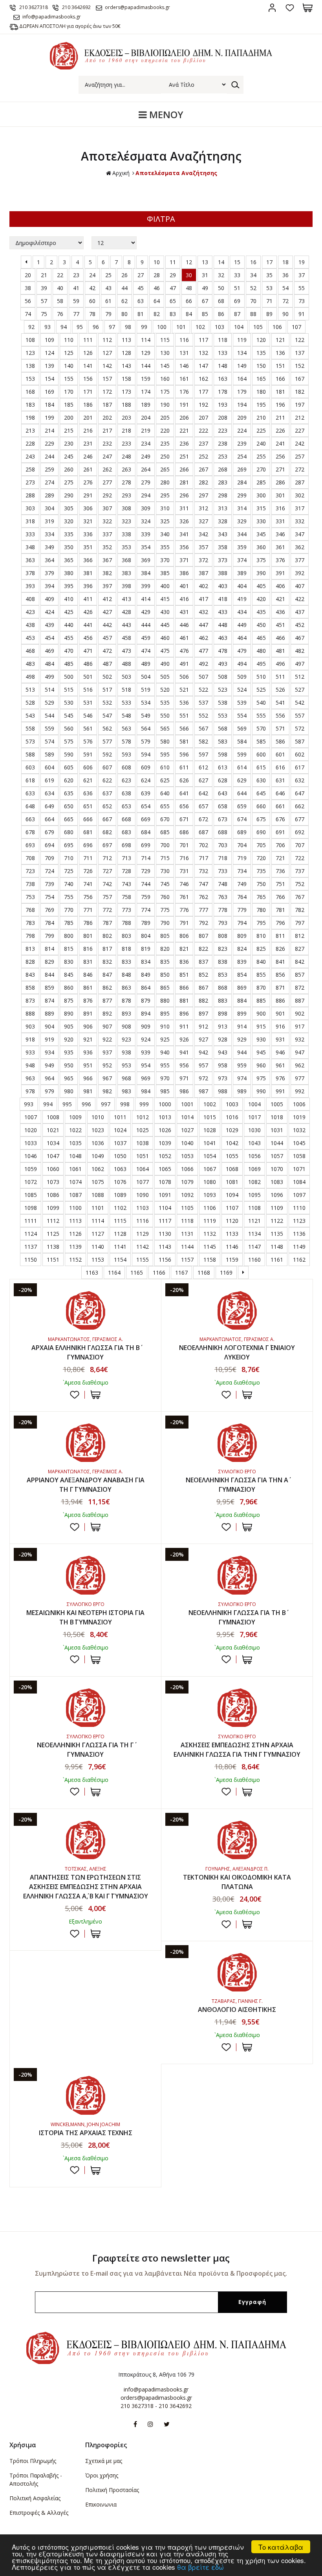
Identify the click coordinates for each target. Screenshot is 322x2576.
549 (146, 715)
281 (184, 482)
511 (280, 677)
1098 (31, 1208)
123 (30, 353)
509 (242, 677)
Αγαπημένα (290, 8)
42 (92, 288)
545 (69, 715)
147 (203, 366)
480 (261, 651)
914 (242, 1026)
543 (30, 715)
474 (146, 651)
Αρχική (121, 173)
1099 (53, 1208)
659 (242, 806)
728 (126, 871)
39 (44, 288)
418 (223, 599)
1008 (53, 1117)
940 (165, 1052)
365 (69, 560)
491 (184, 664)
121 (280, 340)
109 (49, 340)
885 (261, 1000)
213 (30, 430)
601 (280, 754)
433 (223, 612)
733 (223, 871)
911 (184, 1026)
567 (203, 728)
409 (49, 599)
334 (49, 534)
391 (280, 573)
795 (261, 923)
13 (205, 262)
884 (242, 1000)
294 (146, 495)
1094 (232, 1195)
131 (184, 353)
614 (242, 767)
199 (49, 417)
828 (30, 962)
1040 (187, 1143)
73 (302, 301)
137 (300, 353)
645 (261, 793)
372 (203, 560)
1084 (299, 1182)
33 (237, 275)
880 (165, 1000)
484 (49, 664)
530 (69, 702)
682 (107, 832)
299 (242, 495)
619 (49, 780)
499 (49, 677)
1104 (165, 1208)
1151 (53, 1260)
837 (203, 962)
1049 (98, 1156)
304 (49, 508)
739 (49, 884)
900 (261, 1013)
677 (300, 819)
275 (69, 482)
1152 (75, 1260)
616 (280, 767)
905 (69, 1026)
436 (280, 612)
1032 (299, 1130)
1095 (254, 1195)
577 (107, 741)
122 (300, 340)
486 (88, 664)
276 (88, 482)
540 (261, 702)
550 (165, 715)
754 (49, 897)
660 (261, 806)
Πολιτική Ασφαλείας (35, 2498)
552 (203, 715)
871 (280, 987)
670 (165, 819)
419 (242, 599)
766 (280, 897)
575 (69, 741)
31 (205, 275)
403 (223, 586)
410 (69, 599)
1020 (31, 1130)
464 (242, 638)
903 (30, 1026)
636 (88, 793)
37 (302, 275)
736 (280, 871)
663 (30, 819)
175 (165, 392)
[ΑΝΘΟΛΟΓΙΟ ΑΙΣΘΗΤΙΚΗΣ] (237, 1972)
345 (261, 534)
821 (184, 949)
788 (126, 923)
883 (223, 1000)
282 (203, 482)
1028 (210, 1130)
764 (242, 897)
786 (88, 923)
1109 (277, 1208)
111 (88, 340)
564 (146, 728)
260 (69, 469)
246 (88, 456)
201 (88, 417)
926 (184, 1039)
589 (49, 754)
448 (223, 625)
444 (146, 625)
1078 (165, 1182)
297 (203, 495)
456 (88, 638)
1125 (53, 1234)
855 (261, 975)
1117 (165, 1221)
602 (300, 754)
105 (258, 327)
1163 (92, 1272)
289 (49, 495)
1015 (210, 1117)
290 (69, 495)
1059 (31, 1169)
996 (86, 1104)
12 (189, 262)
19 (302, 262)
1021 (53, 1130)
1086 (53, 1195)
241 (280, 443)
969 (146, 1078)
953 (126, 1065)
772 (107, 910)
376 (280, 560)
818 (126, 949)
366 (88, 560)
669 (146, 819)
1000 (165, 1104)
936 (88, 1052)
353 (126, 547)
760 (165, 897)
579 (146, 741)
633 (30, 793)
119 (242, 340)
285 (261, 482)
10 (157, 262)
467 (300, 638)
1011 (120, 1117)
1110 (299, 1208)
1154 (120, 1260)
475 (165, 651)
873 (30, 1000)
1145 (210, 1247)
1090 (143, 1195)
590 (69, 754)
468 (30, 651)
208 (223, 417)
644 (242, 793)
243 (30, 456)
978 (30, 1091)
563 (126, 728)
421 (280, 599)
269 (242, 469)
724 (49, 871)
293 (126, 495)
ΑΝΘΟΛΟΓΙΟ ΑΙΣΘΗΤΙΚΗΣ (237, 2010)
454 (49, 638)
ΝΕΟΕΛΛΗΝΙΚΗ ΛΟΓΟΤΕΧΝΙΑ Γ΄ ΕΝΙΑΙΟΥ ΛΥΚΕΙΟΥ (237, 1352)
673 (223, 819)
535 (165, 702)
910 (165, 1026)
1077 (143, 1182)
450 (261, 625)
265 (165, 469)
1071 (299, 1169)
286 (280, 482)
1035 (75, 1143)
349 (49, 547)
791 (184, 923)
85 (205, 314)
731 (184, 871)
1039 (165, 1143)
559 (49, 728)
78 (92, 314)
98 (128, 327)
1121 (254, 1221)
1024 (120, 1130)
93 (48, 327)
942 (203, 1052)
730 (165, 871)
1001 (187, 1104)
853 (223, 975)
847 (107, 975)
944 (242, 1052)
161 (184, 379)
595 (165, 754)
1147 (254, 1247)
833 (126, 962)
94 (64, 327)
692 (300, 832)
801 (88, 936)
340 (165, 534)
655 (165, 806)
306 (88, 508)
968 (126, 1078)
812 (300, 936)
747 (203, 884)
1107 (232, 1208)
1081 (232, 1182)
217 (107, 430)
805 (165, 936)
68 (221, 301)
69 (237, 301)
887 (300, 1000)
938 (126, 1052)
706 (280, 845)
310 (165, 508)
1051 (143, 1156)
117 (203, 340)
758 (126, 897)
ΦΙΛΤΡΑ (161, 219)
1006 (299, 1104)
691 (280, 832)
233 (126, 443)
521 (184, 690)
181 (280, 392)
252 (203, 456)
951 (88, 1065)
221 (184, 430)
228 (30, 443)
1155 (143, 1260)
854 (242, 975)
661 (280, 806)
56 (28, 301)
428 (126, 612)
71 (269, 301)
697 (107, 845)
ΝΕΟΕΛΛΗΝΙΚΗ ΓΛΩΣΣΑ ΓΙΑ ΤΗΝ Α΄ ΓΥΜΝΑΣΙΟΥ (237, 1485)
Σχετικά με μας (104, 2461)
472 (107, 651)
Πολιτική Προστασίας (112, 2490)
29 (173, 275)
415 (165, 599)
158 (126, 379)
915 (261, 1026)
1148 (277, 1247)
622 (107, 780)
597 (203, 754)
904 (49, 1026)
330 (261, 521)
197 (300, 405)
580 (165, 741)
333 (30, 534)
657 (203, 806)
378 (30, 573)
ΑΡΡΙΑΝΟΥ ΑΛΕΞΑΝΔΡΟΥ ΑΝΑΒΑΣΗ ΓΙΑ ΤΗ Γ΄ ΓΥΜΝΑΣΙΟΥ (86, 1485)
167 (300, 379)
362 (300, 547)
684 (146, 832)
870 (261, 987)
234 (146, 443)
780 (261, 910)
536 (184, 702)
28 (157, 275)
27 (141, 275)
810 (261, 936)
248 (126, 456)
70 (253, 301)
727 (107, 871)
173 (126, 392)
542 (300, 702)
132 (203, 353)
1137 (31, 1247)
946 (280, 1052)
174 (146, 392)
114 (146, 340)
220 (165, 430)
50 (221, 288)
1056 (254, 1156)
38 (28, 288)
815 (69, 949)
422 (300, 599)
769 (49, 910)
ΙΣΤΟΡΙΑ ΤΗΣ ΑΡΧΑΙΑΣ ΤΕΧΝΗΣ (86, 2133)
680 (69, 832)
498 (30, 677)
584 (242, 741)
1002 (210, 1104)
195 (261, 405)
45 (141, 288)
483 (30, 664)
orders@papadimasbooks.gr (137, 7)
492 (203, 664)
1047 (53, 1156)
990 (261, 1091)
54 (285, 288)
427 (107, 612)
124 (49, 353)
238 (223, 443)
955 (165, 1065)
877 (107, 1000)
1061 (75, 1169)
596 (184, 754)
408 (30, 599)
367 (107, 560)
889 (49, 1013)
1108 (254, 1208)
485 (69, 664)
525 (261, 690)
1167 (181, 1272)
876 (88, 1000)
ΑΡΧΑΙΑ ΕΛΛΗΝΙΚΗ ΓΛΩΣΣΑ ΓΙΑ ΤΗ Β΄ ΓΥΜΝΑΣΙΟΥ (86, 1352)
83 (173, 314)
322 (107, 521)
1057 (277, 1156)
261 (88, 469)
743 (126, 884)
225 (261, 430)
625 (165, 780)
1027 (187, 1130)
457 (107, 638)
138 (30, 366)
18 (285, 262)
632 (300, 780)
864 (146, 987)
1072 (31, 1182)
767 (300, 897)
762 (203, 897)
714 (146, 858)
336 (88, 534)
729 (146, 871)
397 (107, 586)
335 (69, 534)
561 (88, 728)
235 (165, 443)
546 (88, 715)
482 (300, 651)
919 (49, 1039)
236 (184, 443)
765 (261, 897)
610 (165, 767)
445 (165, 625)
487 (107, 664)
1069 (254, 1169)
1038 (143, 1143)
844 (49, 975)
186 (88, 405)
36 (285, 275)
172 (107, 392)
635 (69, 793)
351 (88, 547)
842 (300, 962)
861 (88, 987)
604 (49, 767)
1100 (75, 1208)
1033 (31, 1143)
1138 (53, 1247)
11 (173, 262)
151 (280, 366)
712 (107, 858)
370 (165, 560)
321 (88, 521)
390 (261, 573)
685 (165, 832)
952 (107, 1065)
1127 (98, 1234)
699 (146, 845)
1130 (165, 1234)
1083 (277, 1182)
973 (223, 1078)
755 (69, 897)
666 (88, 819)
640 (165, 793)
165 (261, 379)
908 (126, 1026)
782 (300, 910)
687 (203, 832)
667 (107, 819)
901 (280, 1013)
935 (69, 1052)
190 (165, 405)
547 (107, 715)
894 (146, 1013)
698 (126, 845)
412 (107, 599)
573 (30, 741)
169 (49, 392)
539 (242, 702)
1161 (277, 1260)
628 (223, 780)
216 (88, 430)
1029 (232, 1130)
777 (203, 910)
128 (126, 353)
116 (184, 340)
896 (184, 1013)
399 (146, 586)
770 (69, 910)
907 (107, 1026)
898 (223, 1013)
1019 (299, 1117)
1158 (210, 1260)
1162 (299, 1260)
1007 (31, 1117)
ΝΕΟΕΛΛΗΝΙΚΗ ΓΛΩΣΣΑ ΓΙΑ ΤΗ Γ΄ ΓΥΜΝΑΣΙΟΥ (85, 1750)
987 (203, 1091)
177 (203, 392)
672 (203, 819)
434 (242, 612)
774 (146, 910)
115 (165, 340)
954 (146, 1065)
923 (126, 1039)
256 (280, 456)
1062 (98, 1169)
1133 (232, 1234)
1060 (53, 1169)
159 (146, 379)
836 (184, 962)
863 (126, 987)
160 (165, 379)
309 (146, 508)
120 (261, 340)
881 (184, 1000)
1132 (210, 1234)
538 (223, 702)
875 (69, 1000)
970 (165, 1078)
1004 (254, 1104)
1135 (277, 1234)
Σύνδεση (272, 8)
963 (30, 1078)
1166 (159, 1272)
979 (49, 1091)
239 (242, 443)
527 (300, 690)
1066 (187, 1169)
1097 (299, 1195)
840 (261, 962)
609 (146, 767)
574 (49, 741)
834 (146, 962)
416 (184, 599)
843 (30, 975)
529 (49, 702)
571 (280, 728)
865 (165, 987)
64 (157, 301)
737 (300, 871)
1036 (98, 1143)
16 (253, 262)
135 (261, 353)
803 (126, 936)
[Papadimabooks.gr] (161, 67)
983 (126, 1091)
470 (69, 651)
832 (107, 962)
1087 (75, 1195)
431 (184, 612)
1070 (277, 1169)
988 (223, 1091)
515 (69, 690)
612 (203, 767)
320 (69, 521)
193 (223, 405)
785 (69, 923)
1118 (187, 1221)
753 (30, 897)
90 (285, 314)
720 (261, 858)
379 (49, 573)
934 (49, 1052)
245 (69, 456)
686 (184, 832)
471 (88, 651)
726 (88, 871)
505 (165, 677)
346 (280, 534)
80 (124, 314)
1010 (98, 1117)
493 (223, 664)
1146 (232, 1247)
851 (184, 975)
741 (88, 884)
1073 (53, 1182)
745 (165, 884)
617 (300, 767)
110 (69, 340)
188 (126, 405)
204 (146, 417)
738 (30, 884)
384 (146, 573)
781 (280, 910)
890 (69, 1013)
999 (144, 1104)
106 (277, 327)
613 (223, 767)
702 (203, 845)
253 (223, 456)
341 (184, 534)
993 (29, 1104)
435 (261, 612)
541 (280, 702)
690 (261, 832)
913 (223, 1026)
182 (300, 392)
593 (126, 754)
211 (280, 417)
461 (184, 638)
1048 (75, 1156)
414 (146, 599)
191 (184, 405)
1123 (299, 1221)
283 (223, 482)
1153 (98, 1260)
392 (300, 573)
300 (261, 495)
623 (126, 780)
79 (108, 314)
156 (88, 379)
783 (30, 923)
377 (300, 560)
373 (223, 560)
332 (300, 521)
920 (69, 1039)
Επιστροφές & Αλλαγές (39, 2513)
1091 (165, 1195)
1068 (232, 1169)
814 (49, 949)
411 (88, 599)
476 (184, 651)
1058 (299, 1156)
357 (203, 547)
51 (237, 288)
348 (30, 547)
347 (300, 534)
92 (31, 327)
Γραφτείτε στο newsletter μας (161, 2258)
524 (242, 690)
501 (88, 677)
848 (126, 975)
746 (184, 884)
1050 (120, 1156)
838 (223, 962)
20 (28, 275)
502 (107, 677)
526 (280, 690)
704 (242, 845)
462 (203, 638)
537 (203, 702)
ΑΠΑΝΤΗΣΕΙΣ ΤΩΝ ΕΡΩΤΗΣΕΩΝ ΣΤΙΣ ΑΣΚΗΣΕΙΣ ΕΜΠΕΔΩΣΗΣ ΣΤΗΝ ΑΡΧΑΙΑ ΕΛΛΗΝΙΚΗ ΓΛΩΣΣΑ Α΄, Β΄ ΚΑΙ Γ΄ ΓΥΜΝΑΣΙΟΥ (86, 1887)
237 (203, 443)
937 (107, 1052)
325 (165, 521)
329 (242, 521)
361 (280, 547)
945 (261, 1052)
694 (49, 845)
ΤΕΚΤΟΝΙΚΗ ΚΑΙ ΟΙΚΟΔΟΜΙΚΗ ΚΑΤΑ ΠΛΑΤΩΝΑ (237, 1882)
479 (242, 651)
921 (88, 1039)
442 (107, 625)
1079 (187, 1182)
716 (184, 858)
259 (49, 469)
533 (126, 702)
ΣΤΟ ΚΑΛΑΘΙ (96, 1395)
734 (242, 871)
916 (280, 1026)
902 (300, 1013)
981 (88, 1091)
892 (107, 1013)
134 (242, 353)
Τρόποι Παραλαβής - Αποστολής (36, 2479)
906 (88, 1026)
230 (69, 443)
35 (269, 275)
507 (203, 677)
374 (242, 560)
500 (69, 677)
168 (30, 392)
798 (30, 936)
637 (107, 793)
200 (69, 417)
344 (242, 534)
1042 (232, 1143)
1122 (277, 1221)
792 (203, 923)
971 (184, 1078)
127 (107, 353)
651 (88, 806)
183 (30, 405)
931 (280, 1039)
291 (88, 495)
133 (223, 353)
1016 (232, 1117)
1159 (232, 1260)
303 (30, 508)
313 (223, 508)
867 (203, 987)
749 (242, 884)
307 (107, 508)
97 (112, 327)
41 (76, 288)
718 (223, 858)
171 (88, 392)
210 (261, 417)
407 (300, 586)
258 (30, 469)
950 (69, 1065)
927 (203, 1039)
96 (96, 327)
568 (223, 728)
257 (300, 456)
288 (30, 495)
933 (30, 1052)
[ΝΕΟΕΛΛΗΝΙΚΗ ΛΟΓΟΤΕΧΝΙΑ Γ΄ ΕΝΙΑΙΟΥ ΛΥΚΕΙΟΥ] (237, 1310)
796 (280, 923)
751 (280, 884)
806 (184, 936)
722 (300, 858)
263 (126, 469)
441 (88, 625)
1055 (232, 1156)
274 (49, 482)
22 (60, 275)
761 (184, 897)
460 (165, 638)
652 (107, 806)
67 (205, 301)
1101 (98, 1208)
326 (184, 521)
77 (76, 314)
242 (300, 443)
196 (280, 405)
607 (107, 767)
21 (44, 275)
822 (203, 949)
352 (107, 547)
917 (300, 1026)
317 (300, 508)
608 (126, 767)
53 (269, 288)
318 (30, 521)
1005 (277, 1104)
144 (146, 366)
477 (203, 651)
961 (280, 1065)
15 (237, 262)
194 (242, 405)
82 (157, 314)
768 (30, 910)
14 (221, 262)
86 (221, 314)
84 (189, 314)
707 (300, 845)
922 (107, 1039)
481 (280, 651)
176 (184, 392)
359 (242, 547)
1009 (75, 1117)
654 (146, 806)
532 (107, 702)
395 (69, 586)
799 (49, 936)
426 (88, 612)
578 (126, 741)
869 (242, 987)
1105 (187, 1208)
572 (300, 728)
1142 (143, 1247)
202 (107, 417)
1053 (187, 1156)
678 (30, 832)
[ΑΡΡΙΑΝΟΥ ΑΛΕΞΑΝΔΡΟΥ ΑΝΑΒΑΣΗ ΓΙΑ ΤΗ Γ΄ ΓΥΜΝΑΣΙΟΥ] (85, 1443)
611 (184, 767)
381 (88, 573)
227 (300, 430)
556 (280, 715)
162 (203, 379)
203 (126, 417)
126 (88, 353)
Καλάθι (308, 8)
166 (280, 379)
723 (30, 871)
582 (203, 741)
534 (146, 702)
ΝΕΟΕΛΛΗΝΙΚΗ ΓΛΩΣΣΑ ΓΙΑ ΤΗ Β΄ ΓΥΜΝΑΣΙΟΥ (237, 1617)
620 (69, 780)
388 (223, 573)
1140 (98, 1247)
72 (285, 301)
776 (184, 910)
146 (184, 366)
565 (165, 728)
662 (300, 806)
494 (242, 664)
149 (242, 366)
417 (203, 599)
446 (184, 625)
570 (261, 728)
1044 (277, 1143)
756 (88, 897)
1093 (210, 1195)
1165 (137, 1272)
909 (146, 1026)
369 (146, 560)
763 (223, 897)
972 (203, 1078)
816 (88, 949)
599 (242, 754)
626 (184, 780)
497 (300, 664)
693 (30, 845)
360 (261, 547)
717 (203, 858)
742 (107, 884)
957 (203, 1065)
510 (261, 677)
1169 (226, 1272)
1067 (210, 1169)
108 (30, 340)
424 (49, 612)
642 (203, 793)
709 (49, 858)
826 (280, 949)
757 (107, 897)
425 (69, 612)
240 (261, 443)
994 (48, 1104)
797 (300, 923)
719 (242, 858)
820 (165, 949)
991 (280, 1091)
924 (146, 1039)
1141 (120, 1247)
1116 (143, 1221)
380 (69, 573)
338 (126, 534)
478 (223, 651)
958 (223, 1065)
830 (69, 962)
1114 (98, 1221)
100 (162, 327)
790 (165, 923)
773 (126, 910)
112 (107, 340)
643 (223, 793)
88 (253, 314)
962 (300, 1065)
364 (49, 560)
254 (242, 456)
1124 (31, 1234)
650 (69, 806)
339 (146, 534)
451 (280, 625)
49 (205, 288)
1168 (204, 1272)
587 (300, 741)
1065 (165, 1169)
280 (165, 482)
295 (165, 495)
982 (107, 1091)
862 (107, 987)
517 (107, 690)
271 (280, 469)
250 (165, 456)
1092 (187, 1195)
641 (184, 793)
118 (223, 340)
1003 (232, 1104)
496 (280, 664)
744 (146, 884)
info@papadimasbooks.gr (52, 17)
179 (242, 392)
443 (126, 625)
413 (126, 599)
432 (203, 612)
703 (223, 845)
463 (223, 638)
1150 (31, 1260)
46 (157, 288)
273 (30, 482)
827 (300, 949)
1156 (165, 1260)
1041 (210, 1143)
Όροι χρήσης (102, 2475)
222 (203, 430)
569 (242, 728)
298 (223, 495)
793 (223, 923)
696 (88, 845)
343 (223, 534)
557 (300, 715)
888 (30, 1013)
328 (223, 521)
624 (146, 780)
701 (184, 845)
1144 (187, 1247)
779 (242, 910)
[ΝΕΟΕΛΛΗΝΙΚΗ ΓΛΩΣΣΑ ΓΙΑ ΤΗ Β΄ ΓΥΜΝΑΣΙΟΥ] (237, 1575)
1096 (277, 1195)
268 (223, 469)
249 (146, 456)
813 (30, 949)
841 (280, 962)
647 (300, 793)
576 (88, 741)
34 (253, 275)
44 (124, 288)
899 (242, 1013)
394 (49, 586)
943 (223, 1052)
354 (146, 547)
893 (126, 1013)
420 (261, 599)
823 (223, 949)
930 (261, 1039)
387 (203, 573)
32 (221, 275)
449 (242, 625)
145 (165, 366)
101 (181, 327)
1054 (210, 1156)
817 (107, 949)
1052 (165, 1156)
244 (49, 456)
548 (126, 715)
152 (300, 366)
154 (49, 379)
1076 (120, 1182)
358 (223, 547)
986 (184, 1091)
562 (107, 728)
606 (88, 767)
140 (69, 366)
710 (69, 858)
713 (126, 858)
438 (30, 625)
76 (60, 314)
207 (203, 417)
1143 (165, 1247)
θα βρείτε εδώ (200, 2567)
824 (242, 949)
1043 (254, 1143)
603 (30, 767)
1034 (53, 1143)
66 (189, 301)
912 (203, 1026)
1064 (143, 1169)
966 (88, 1078)
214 (49, 430)
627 (203, 780)
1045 (299, 1143)
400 (165, 586)
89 (269, 314)
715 (165, 858)
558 (30, 728)
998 (125, 1104)
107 (296, 327)
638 (126, 793)
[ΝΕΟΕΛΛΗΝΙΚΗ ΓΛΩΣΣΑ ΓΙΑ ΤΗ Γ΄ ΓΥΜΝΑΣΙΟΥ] (85, 1708)
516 (88, 690)
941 (184, 1052)
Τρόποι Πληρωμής (33, 2461)
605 (69, 767)
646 (280, 793)
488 (126, 664)
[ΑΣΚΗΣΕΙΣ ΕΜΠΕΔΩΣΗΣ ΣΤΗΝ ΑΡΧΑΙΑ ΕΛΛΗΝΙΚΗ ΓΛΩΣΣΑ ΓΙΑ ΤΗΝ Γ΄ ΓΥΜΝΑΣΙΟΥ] (237, 1708)
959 (242, 1065)
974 (242, 1078)
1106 (210, 1208)
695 (69, 845)
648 (30, 806)
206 (184, 417)
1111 (31, 1221)
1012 (143, 1117)
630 (261, 780)
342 (203, 534)
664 (49, 819)
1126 (75, 1234)
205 (165, 417)
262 (107, 469)
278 (126, 482)
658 (223, 806)
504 (146, 677)
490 (165, 664)
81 (141, 314)
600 (261, 754)
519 (146, 690)
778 (223, 910)
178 (223, 392)
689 (242, 832)
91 (302, 314)
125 (69, 353)
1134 (254, 1234)
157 (107, 379)
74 (28, 314)
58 (60, 301)
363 (30, 560)
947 (300, 1052)
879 (146, 1000)
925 (165, 1039)
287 (300, 482)
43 (108, 288)
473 (126, 651)
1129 (143, 1234)
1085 (31, 1195)
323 (126, 521)
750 (261, 884)
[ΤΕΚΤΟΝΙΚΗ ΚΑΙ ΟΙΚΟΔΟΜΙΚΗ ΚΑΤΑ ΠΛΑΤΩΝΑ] (237, 1840)
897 (203, 1013)
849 (146, 975)
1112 (53, 1221)
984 (146, 1091)
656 (184, 806)
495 (261, 664)
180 (261, 392)
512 (300, 677)
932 (300, 1039)
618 (30, 780)
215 (69, 430)
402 (203, 586)
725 (69, 871)
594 (146, 754)
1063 (120, 1169)
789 (146, 923)
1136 (299, 1234)
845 (69, 975)
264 (146, 469)
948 (30, 1065)
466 (280, 638)
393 (30, 586)
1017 (254, 1117)
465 (261, 638)
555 (261, 715)
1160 (254, 1260)
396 (88, 586)
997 (106, 1104)
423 (30, 612)
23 (76, 275)
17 (269, 262)
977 (300, 1078)
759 (146, 897)
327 (203, 521)
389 (242, 573)
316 (280, 508)
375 (261, 560)
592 (107, 754)
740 (69, 884)
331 (280, 521)
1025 (143, 1130)
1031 (277, 1130)
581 (184, 741)
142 (107, 366)
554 (242, 715)
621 (88, 780)
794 (242, 923)
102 (200, 327)
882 (203, 1000)
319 (49, 521)
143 (126, 366)
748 (223, 884)
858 (30, 987)
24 (92, 275)
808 (223, 936)
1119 (210, 1221)
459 (146, 638)
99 (144, 327)
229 (49, 443)
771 (88, 910)
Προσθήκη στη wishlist (75, 1395)
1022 (75, 1130)
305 (69, 508)
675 (261, 819)
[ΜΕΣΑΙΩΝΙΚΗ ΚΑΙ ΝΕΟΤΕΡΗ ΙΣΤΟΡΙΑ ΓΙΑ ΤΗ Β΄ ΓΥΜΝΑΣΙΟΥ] (85, 1575)
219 (146, 430)
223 (223, 430)
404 (242, 586)
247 (107, 456)
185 (69, 405)
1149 (299, 1247)
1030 (254, 1130)
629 (242, 780)
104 (239, 327)
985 (165, 1091)
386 (184, 573)
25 (108, 275)
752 (300, 884)
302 (300, 495)
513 (30, 690)
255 (261, 456)
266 (184, 469)
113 (126, 340)
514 (49, 690)
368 (126, 560)
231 (88, 443)
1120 (232, 1221)
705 (261, 845)
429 (146, 612)
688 (223, 832)
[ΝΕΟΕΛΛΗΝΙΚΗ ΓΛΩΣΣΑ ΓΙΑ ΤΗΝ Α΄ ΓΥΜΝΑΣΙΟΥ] (237, 1443)
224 (242, 430)
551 (184, 715)
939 (146, 1052)
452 (300, 625)
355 (165, 547)
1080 (210, 1182)
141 (88, 366)
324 (146, 521)
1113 (75, 1221)
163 (223, 379)
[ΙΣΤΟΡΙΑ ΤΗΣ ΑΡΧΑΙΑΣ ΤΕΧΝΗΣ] (85, 2095)
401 (184, 586)
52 (253, 288)
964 (49, 1078)
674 (242, 819)
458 (126, 638)
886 (280, 1000)
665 (69, 819)
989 (242, 1091)
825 (261, 949)
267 (203, 469)
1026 (165, 1130)
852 (203, 975)
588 (30, 754)
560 (69, 728)
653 (126, 806)
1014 (187, 1117)
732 (203, 871)
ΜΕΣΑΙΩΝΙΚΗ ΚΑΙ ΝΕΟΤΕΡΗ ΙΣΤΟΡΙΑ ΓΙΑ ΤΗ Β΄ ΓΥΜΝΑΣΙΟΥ (85, 1617)
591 (88, 754)
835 (165, 962)
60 (92, 301)
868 (223, 987)
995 (67, 1104)
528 (30, 702)
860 (69, 987)
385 (165, 573)
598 (223, 754)
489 (146, 664)
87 (237, 314)
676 (280, 819)
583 (223, 741)
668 (126, 819)
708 (30, 858)
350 (69, 547)
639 (146, 793)
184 (49, 405)
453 (30, 638)
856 (280, 975)
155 (69, 379)
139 (49, 366)
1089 (120, 1195)
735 (261, 871)
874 (49, 1000)
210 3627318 (34, 7)
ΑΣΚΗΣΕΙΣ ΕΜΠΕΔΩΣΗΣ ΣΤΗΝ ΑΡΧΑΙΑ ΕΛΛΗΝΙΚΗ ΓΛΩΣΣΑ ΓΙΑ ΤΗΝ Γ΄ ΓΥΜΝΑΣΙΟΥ (237, 1750)
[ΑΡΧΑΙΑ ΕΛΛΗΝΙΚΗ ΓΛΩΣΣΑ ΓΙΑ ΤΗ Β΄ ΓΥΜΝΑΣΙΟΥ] (85, 1310)
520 (165, 690)
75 (44, 314)
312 (203, 508)
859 (49, 987)
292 (107, 495)
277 (107, 482)
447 (203, 625)
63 (141, 301)
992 (300, 1091)
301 (280, 495)
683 (126, 832)
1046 (31, 1156)
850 (165, 975)
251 (184, 456)
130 (165, 353)
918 (30, 1039)
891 (88, 1013)
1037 (120, 1143)
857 (300, 975)
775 (165, 910)
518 (126, 690)
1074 (75, 1182)
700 (165, 845)
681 (88, 832)
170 (69, 392)
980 (69, 1091)
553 (223, 715)
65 (173, 301)
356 (184, 547)
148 (223, 366)
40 (60, 288)
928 (223, 1039)
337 (107, 534)
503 (126, 677)
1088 (98, 1195)
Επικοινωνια (101, 2504)
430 (165, 612)
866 (184, 987)
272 (300, 469)
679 (49, 832)
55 (302, 288)
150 (261, 366)
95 (80, 327)
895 (165, 1013)
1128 (120, 1234)
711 (88, 858)
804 (146, 936)
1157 (187, 1260)
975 (261, 1078)
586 (280, 741)
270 (261, 469)
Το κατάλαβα (281, 2547)
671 (184, 819)
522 (203, 690)
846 (88, 975)
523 (223, 690)
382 (107, 573)
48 (189, 288)
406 (280, 586)
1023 (98, 1130)
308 (126, 508)
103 (220, 327)
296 (184, 495)
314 (242, 508)
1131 (187, 1234)
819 (146, 949)
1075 (98, 1182)
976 (280, 1078)
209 (242, 417)
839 (242, 962)
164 (242, 379)
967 (107, 1078)
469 (49, 651)
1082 (254, 1182)
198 (30, 417)
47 (173, 288)
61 (108, 301)
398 (126, 586)
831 (88, 962)
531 (88, 702)
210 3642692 (76, 7)
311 (184, 508)
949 (49, 1065)
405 (261, 586)
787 (107, 923)
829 (49, 962)
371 (184, 560)
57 (44, 301)
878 (126, 1000)
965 (69, 1078)
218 (126, 430)
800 (69, 936)
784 (49, 923)
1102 (120, 1208)
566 (184, 728)
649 (49, 806)
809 (242, 936)
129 (146, 353)
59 (76, 301)
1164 (114, 1272)
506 (184, 677)
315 (261, 508)
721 (280, 858)
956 (184, 1065)
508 (223, 677)
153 (30, 379)
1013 (165, 1117)
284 (242, 482)
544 (49, 715)
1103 (143, 1208)
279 (146, 482)
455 (69, 638)
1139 (75, 1247)
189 (146, 405)
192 (203, 405)
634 (49, 793)
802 (107, 936)
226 (280, 430)
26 (124, 275)
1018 (277, 1117)
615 (261, 767)
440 (69, 625)
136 (280, 353)
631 (280, 780)
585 (261, 741)
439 (49, 625)
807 (203, 936)
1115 (120, 1221)
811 (280, 936)
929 (242, 1039)
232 (107, 443)
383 (126, 573)
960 (261, 1065)
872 (300, 987)
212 (300, 417)
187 (107, 405)
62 (124, 301)
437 (300, 612)
